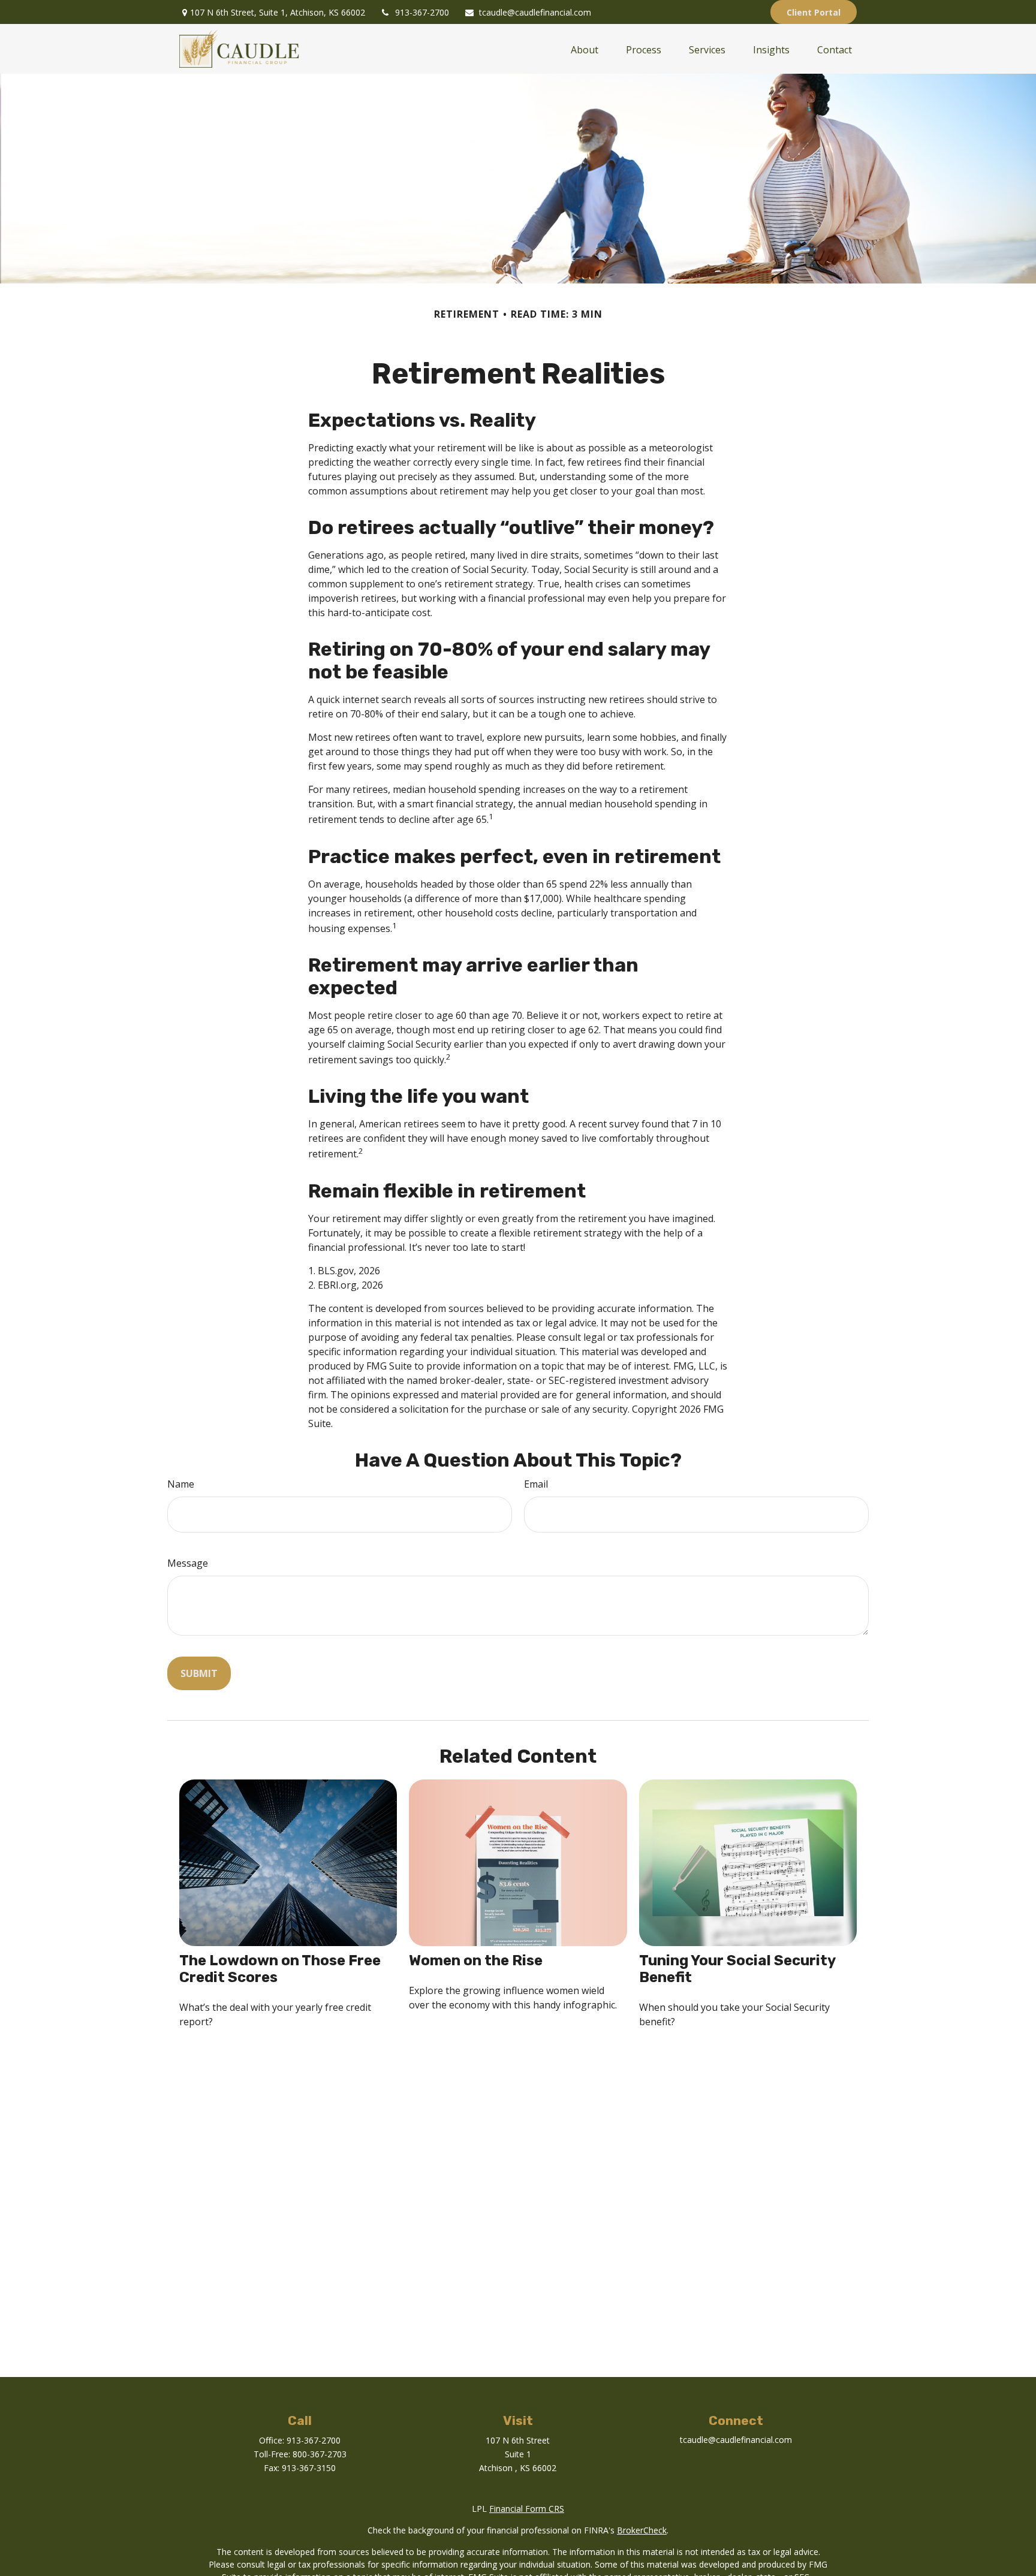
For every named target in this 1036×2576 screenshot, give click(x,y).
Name (181, 1484)
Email (536, 1484)
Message (188, 1563)
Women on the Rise (476, 1960)
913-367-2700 (422, 12)
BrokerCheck (642, 2530)
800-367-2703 (320, 2454)
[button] (585, 49)
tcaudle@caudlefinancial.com (535, 12)
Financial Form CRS (527, 2509)
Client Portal (814, 12)
